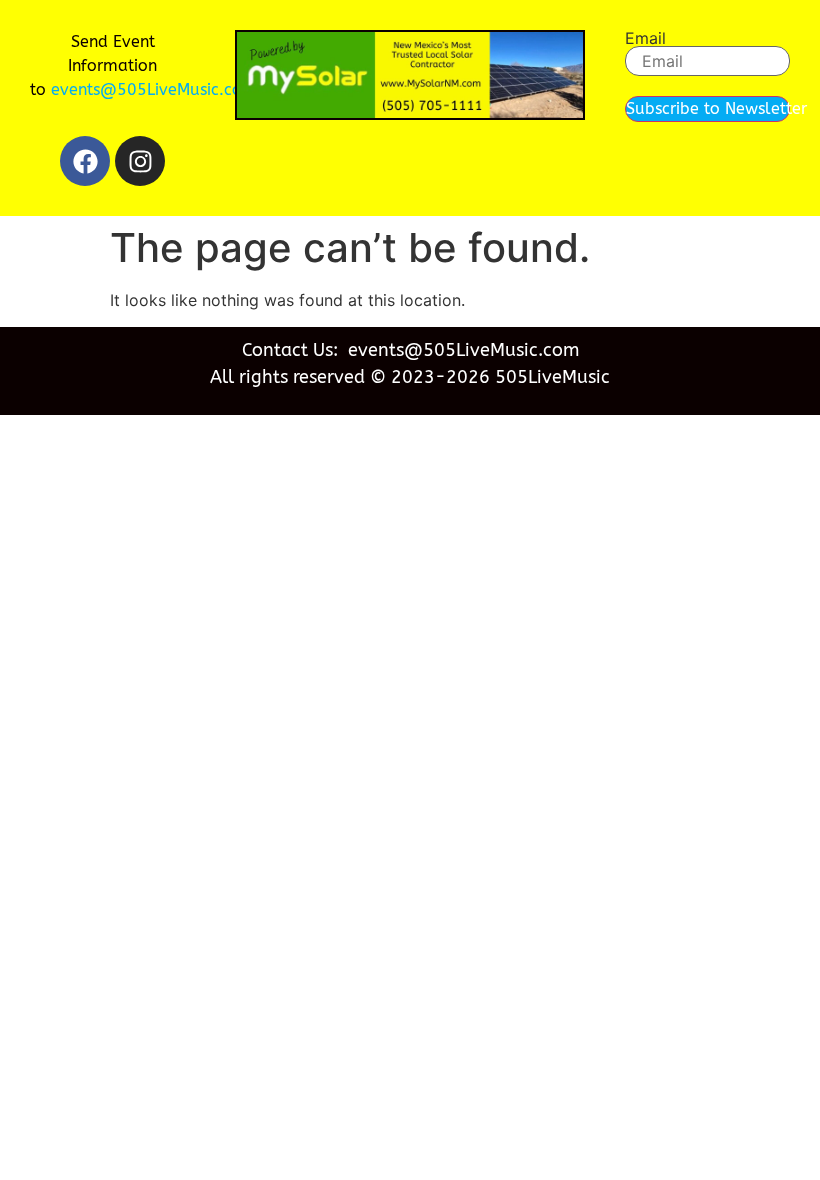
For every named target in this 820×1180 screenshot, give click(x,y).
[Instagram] (140, 161)
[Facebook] (85, 161)
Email (645, 38)
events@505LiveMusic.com (154, 89)
